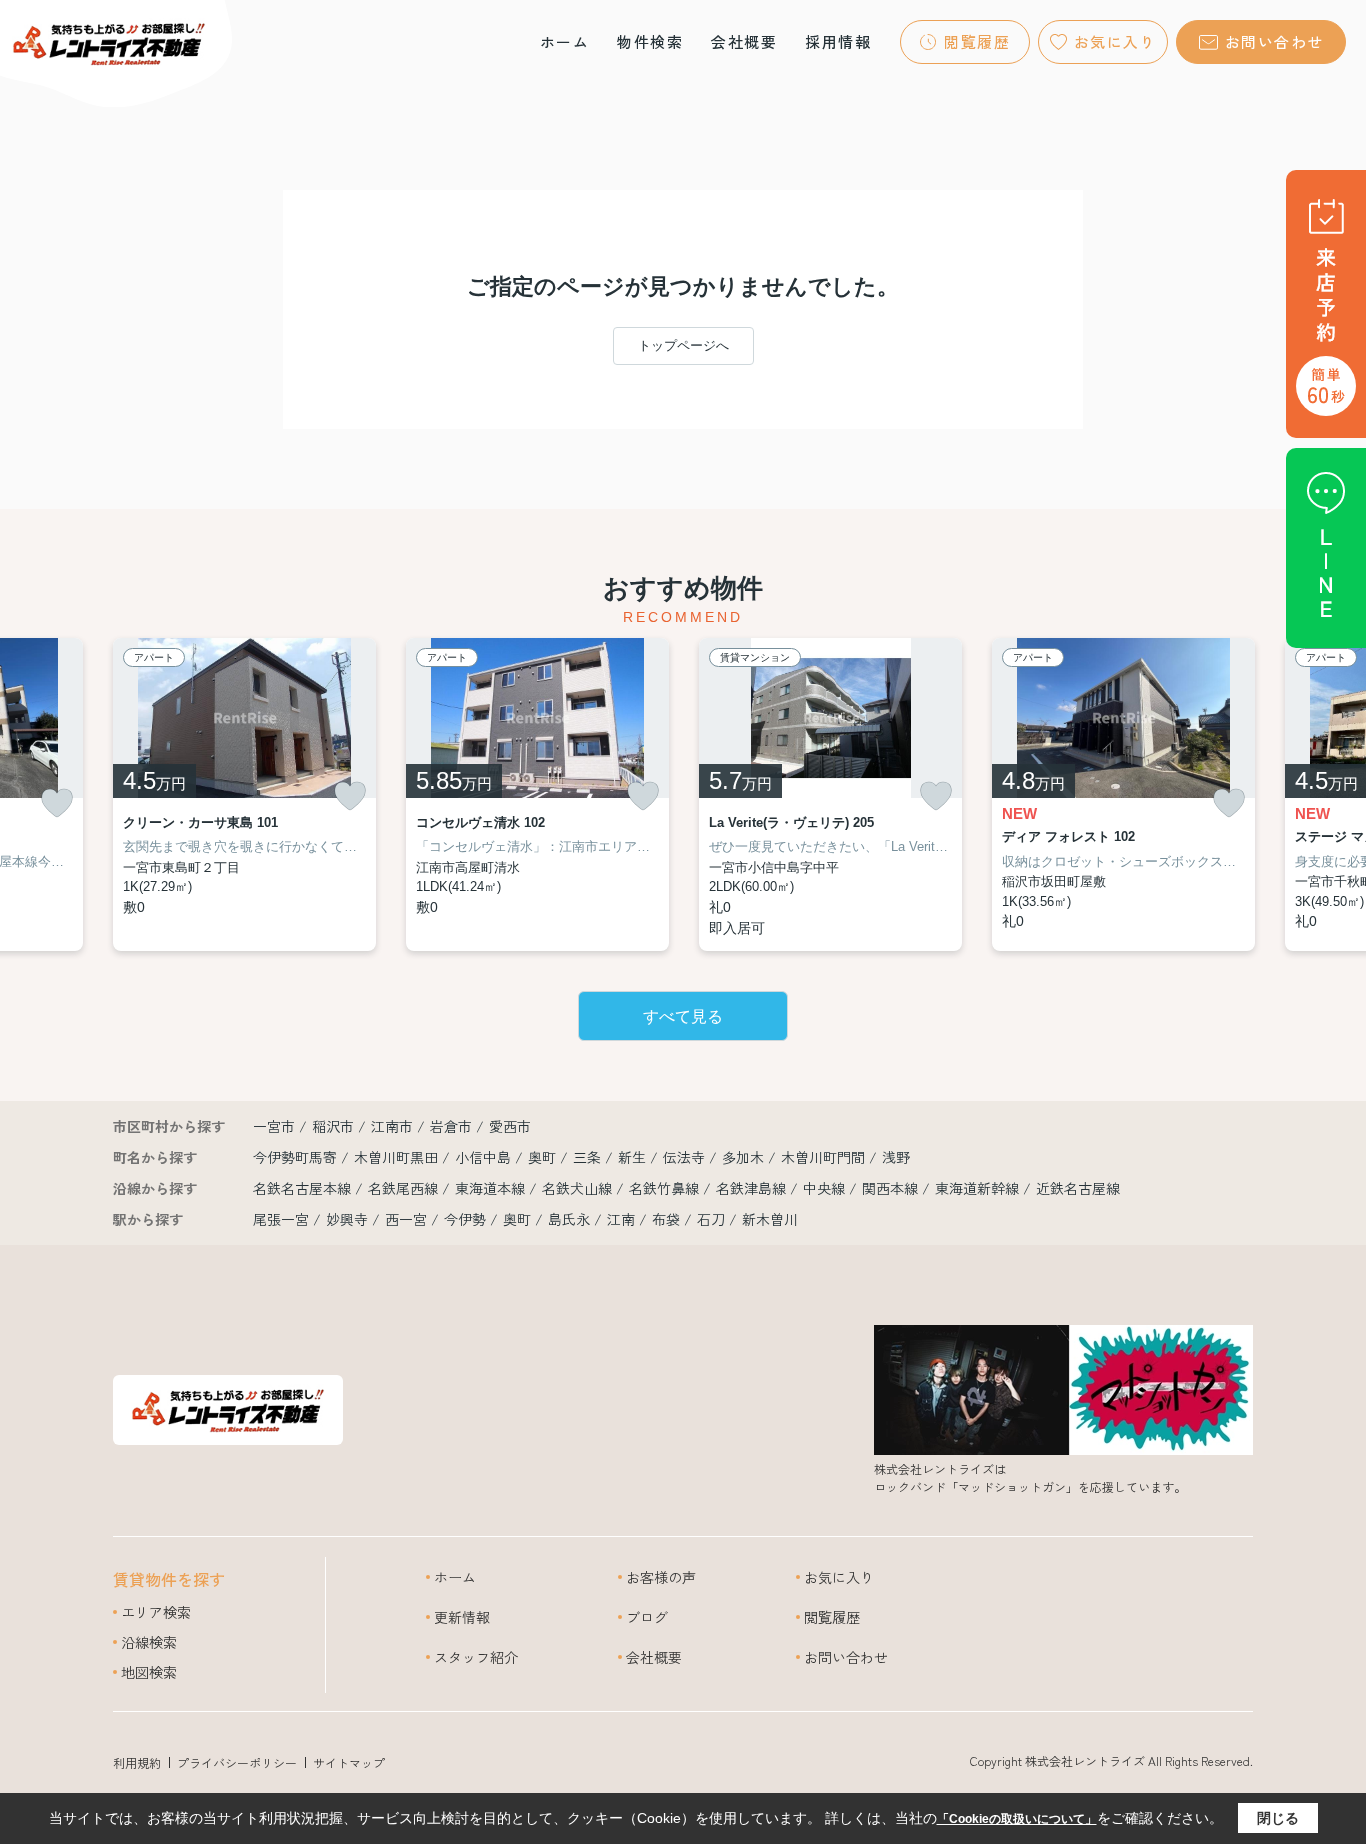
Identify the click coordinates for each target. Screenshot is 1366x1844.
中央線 (826, 1188)
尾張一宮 (281, 1219)
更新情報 (462, 1617)
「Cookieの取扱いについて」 (1017, 1819)
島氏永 (569, 1219)
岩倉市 (451, 1126)
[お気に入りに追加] (57, 803)
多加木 (745, 1157)
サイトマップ (349, 1762)
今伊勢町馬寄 (297, 1157)
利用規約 (137, 1762)
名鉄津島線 (753, 1188)
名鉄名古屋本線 (304, 1188)
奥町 (544, 1157)
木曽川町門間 (825, 1157)
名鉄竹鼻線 (666, 1188)
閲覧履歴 (977, 41)
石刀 (711, 1219)
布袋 (666, 1219)
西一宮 (406, 1219)
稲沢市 (333, 1126)
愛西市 (510, 1126)
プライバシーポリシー (237, 1762)
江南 (621, 1219)
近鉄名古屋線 (1078, 1188)
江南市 (392, 1126)
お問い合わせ (1274, 41)
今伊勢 (465, 1219)
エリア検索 (156, 1612)
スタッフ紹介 (476, 1657)
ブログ (647, 1617)
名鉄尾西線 (405, 1188)
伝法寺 (686, 1157)
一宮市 (274, 1126)
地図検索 (149, 1672)
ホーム (565, 41)
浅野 (896, 1157)
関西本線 (892, 1188)
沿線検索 (149, 1642)
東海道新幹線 (979, 1188)
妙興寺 (347, 1219)
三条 (589, 1157)
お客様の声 (661, 1577)
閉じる (1278, 1818)
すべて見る (683, 1016)
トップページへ (683, 345)
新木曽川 (770, 1219)
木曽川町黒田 (398, 1157)
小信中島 (485, 1157)
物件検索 (650, 41)
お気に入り (1115, 41)
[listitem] (244, 794)
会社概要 (744, 41)
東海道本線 (492, 1188)
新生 (634, 1157)
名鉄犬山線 (579, 1188)
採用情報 (838, 41)
